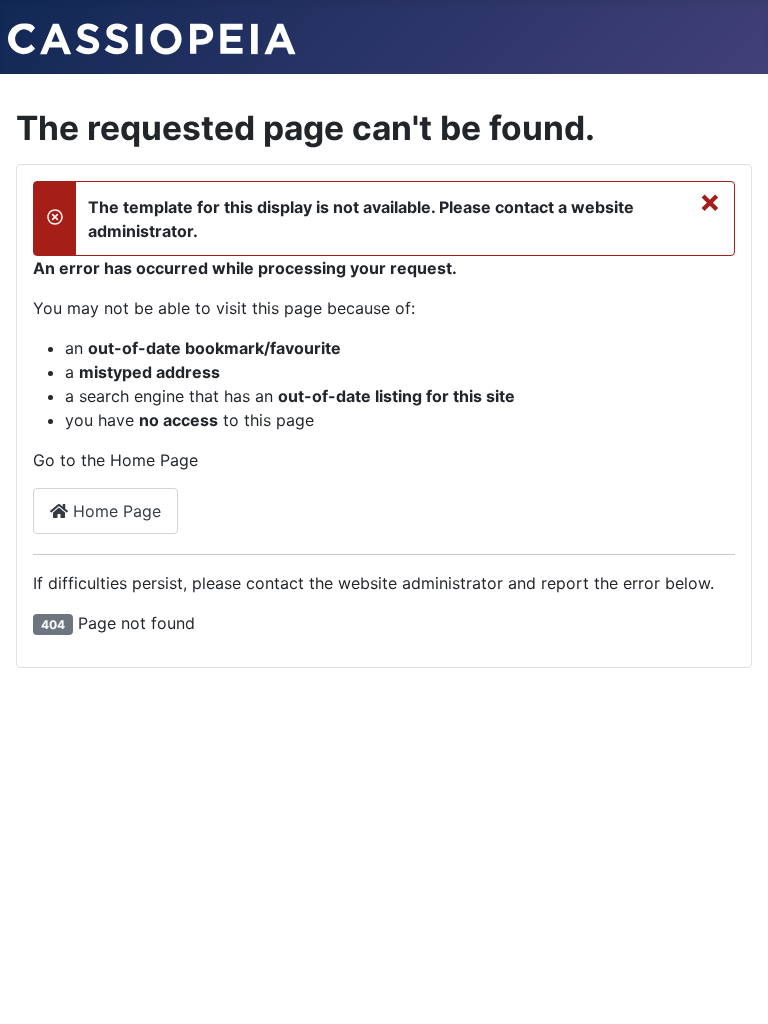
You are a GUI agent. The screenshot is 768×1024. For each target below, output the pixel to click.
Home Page (114, 511)
